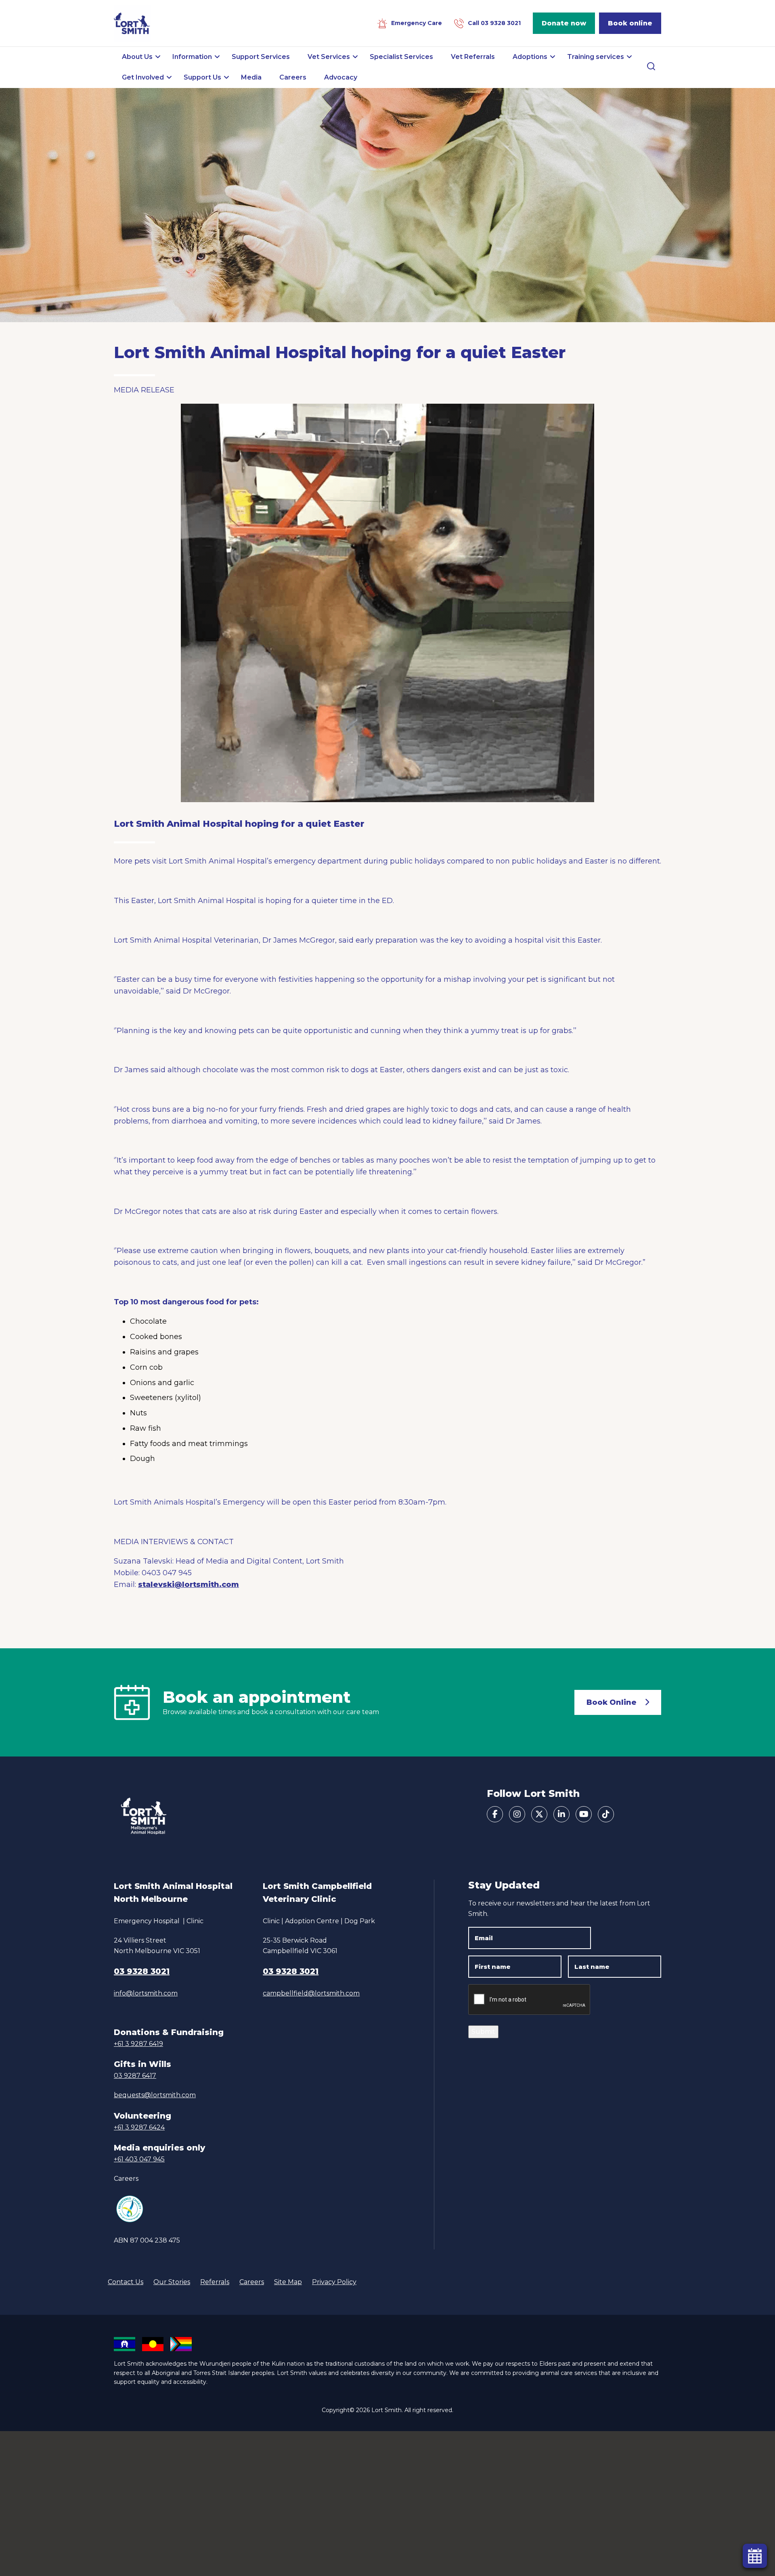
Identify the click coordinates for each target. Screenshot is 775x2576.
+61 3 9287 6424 (139, 2127)
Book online (630, 23)
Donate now (564, 23)
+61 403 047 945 (139, 2159)
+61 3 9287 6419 (138, 2044)
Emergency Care (417, 23)
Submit (483, 2032)
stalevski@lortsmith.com (189, 1585)
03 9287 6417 (135, 2076)
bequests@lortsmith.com (155, 2095)
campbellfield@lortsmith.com (311, 1993)
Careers (126, 2179)
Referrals (215, 2282)
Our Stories (172, 2282)
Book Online (612, 1702)
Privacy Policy (334, 2282)
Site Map (288, 2282)
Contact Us (126, 2282)
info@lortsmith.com (146, 1993)
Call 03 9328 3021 (494, 23)
